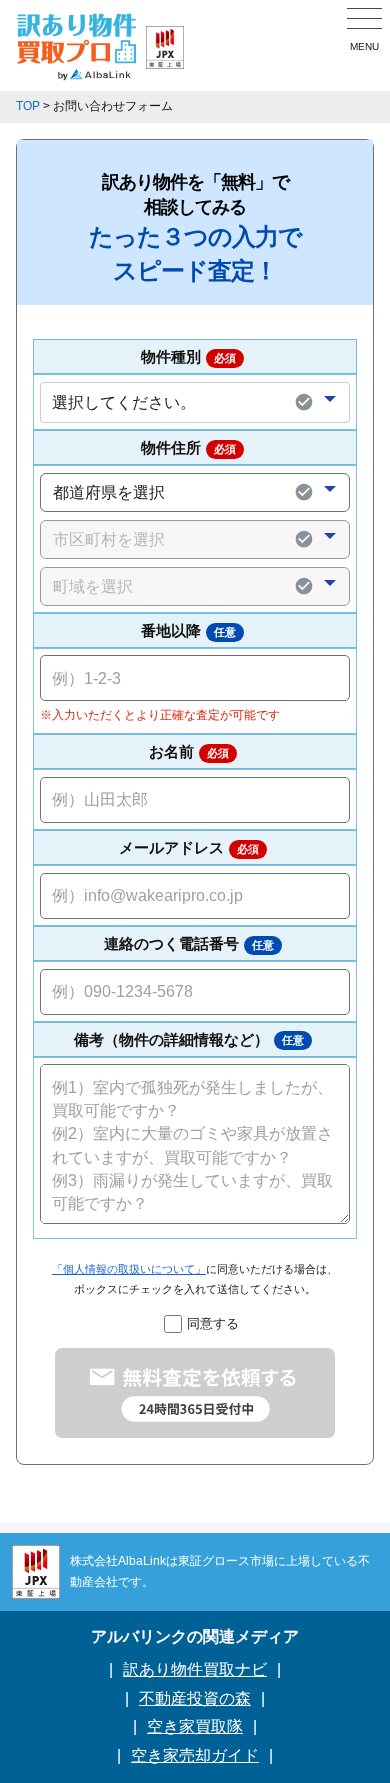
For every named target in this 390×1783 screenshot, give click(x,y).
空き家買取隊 (195, 1726)
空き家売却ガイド (195, 1755)
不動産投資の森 (195, 1698)
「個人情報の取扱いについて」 (129, 1269)
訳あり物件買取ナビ (195, 1669)
